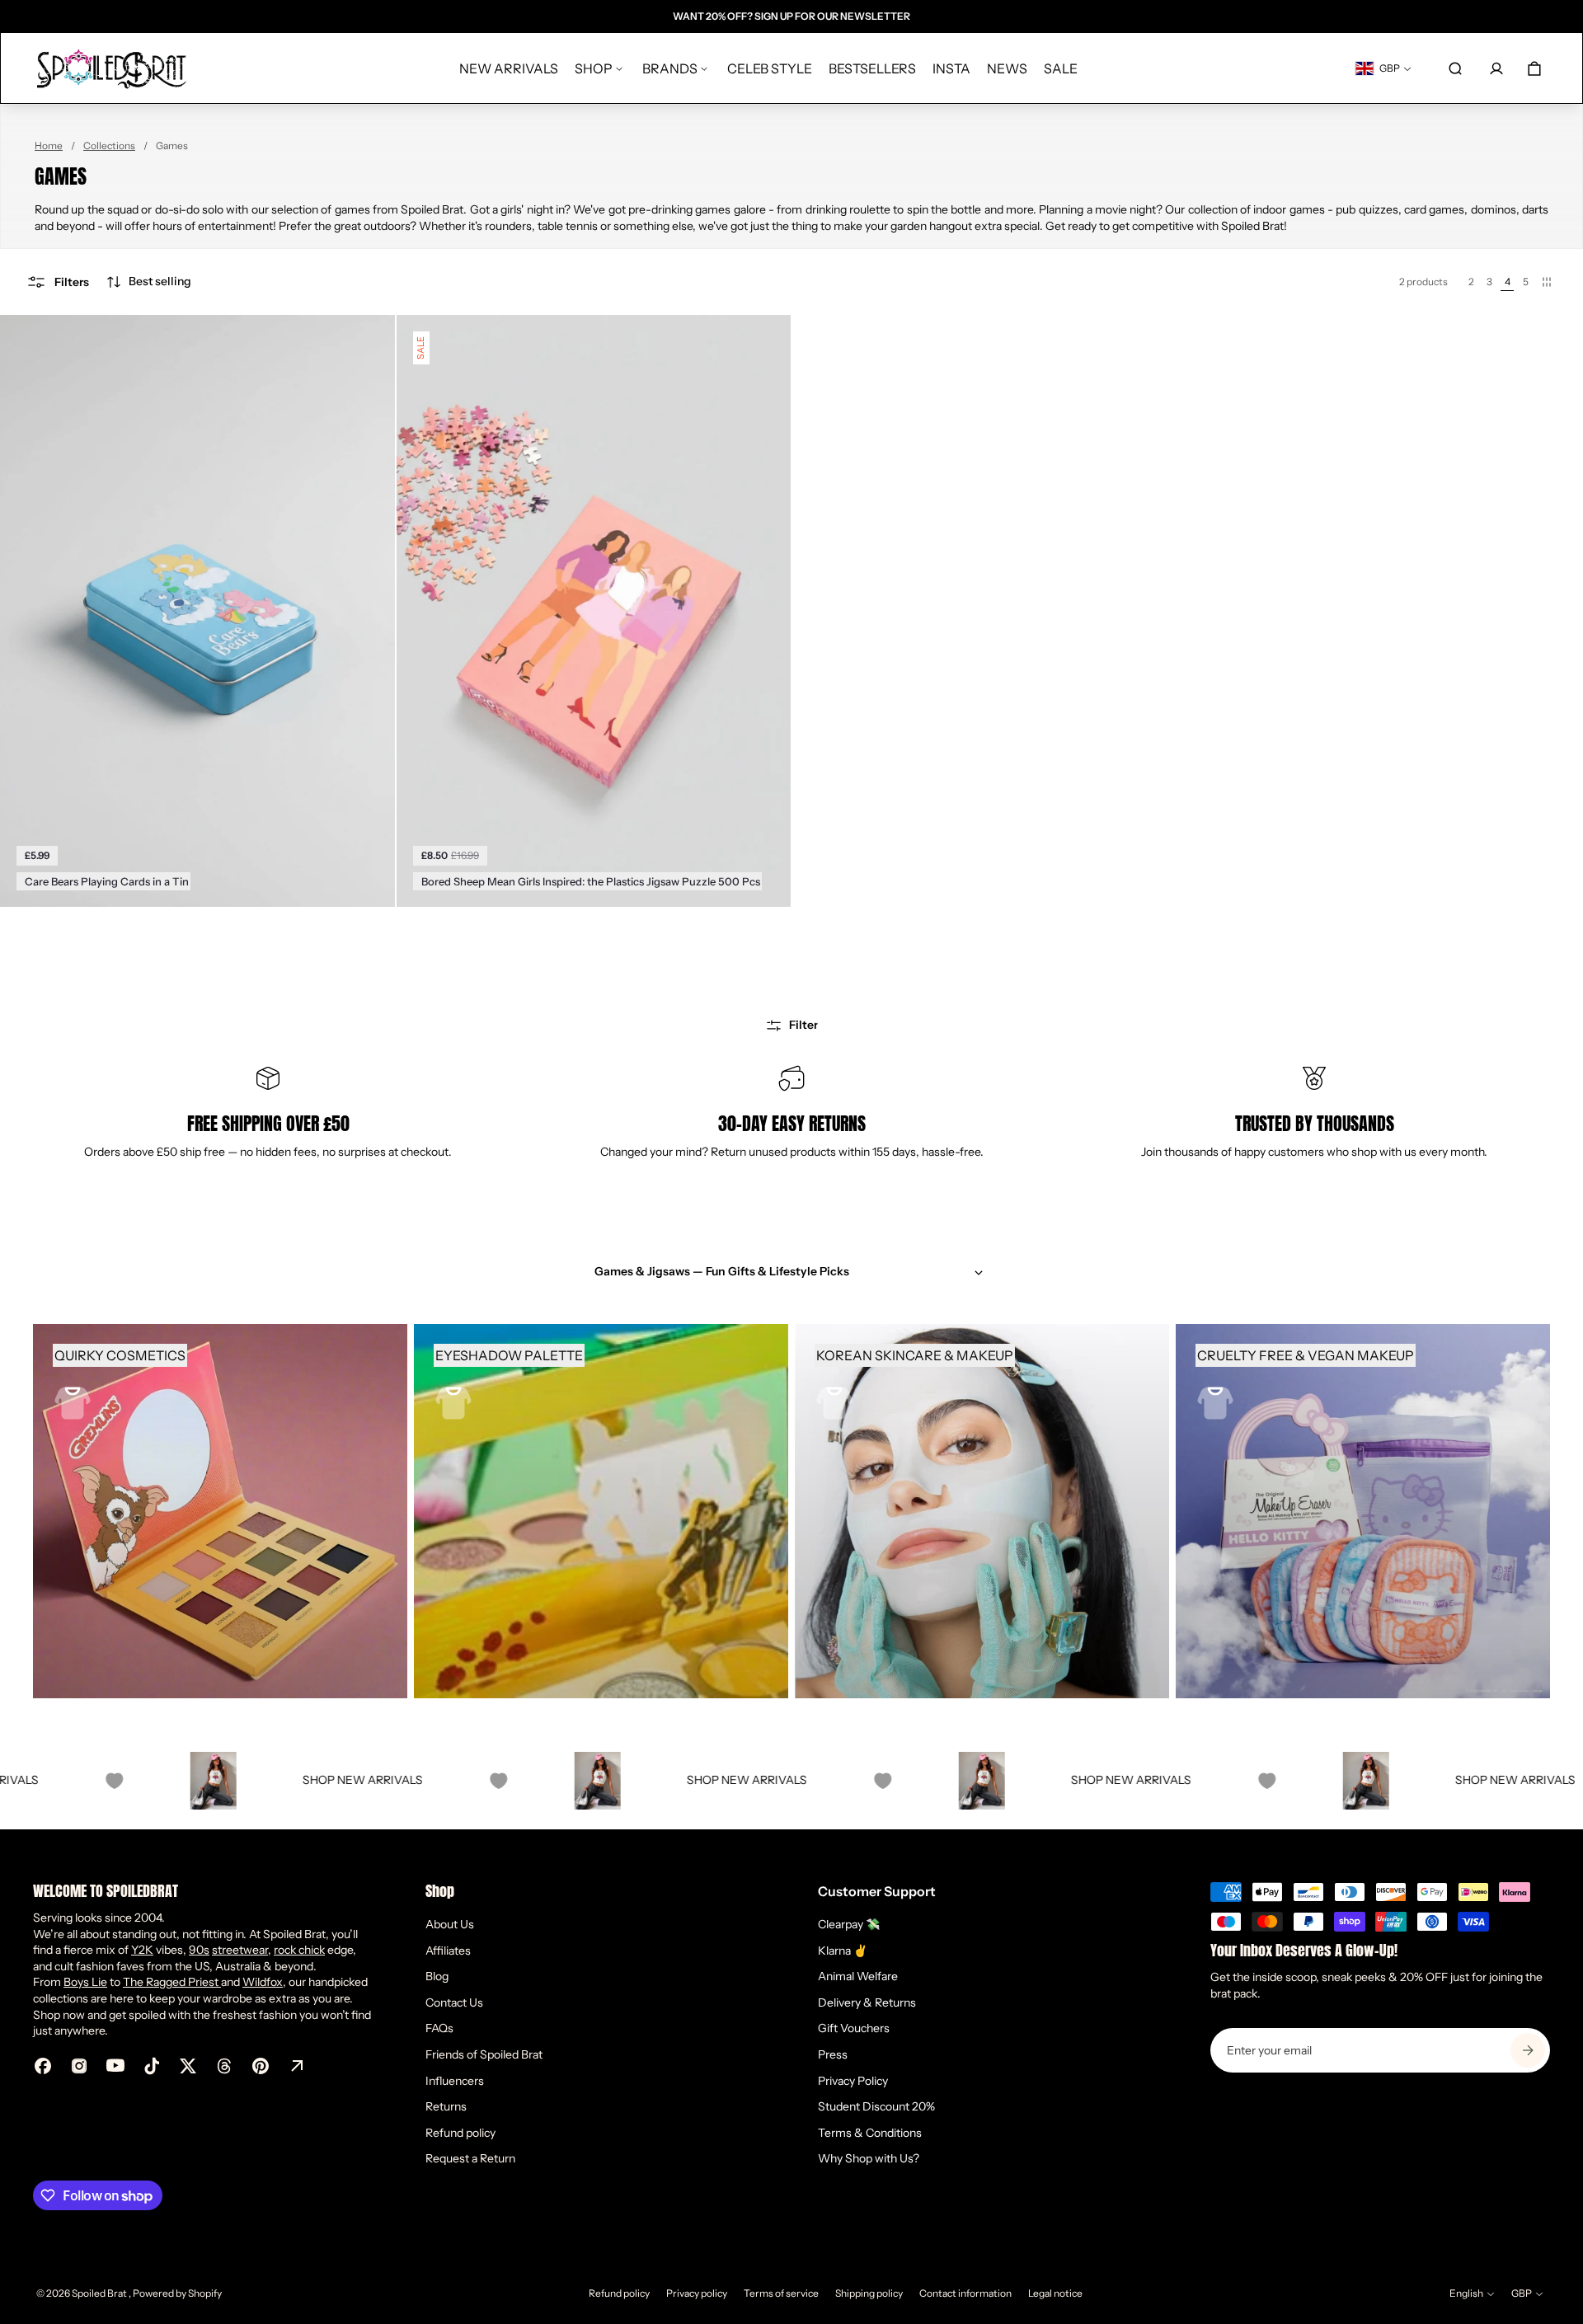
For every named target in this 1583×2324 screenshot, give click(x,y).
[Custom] (297, 2066)
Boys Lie (85, 1982)
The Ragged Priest (172, 1982)
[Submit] (1528, 2050)
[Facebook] (43, 2066)
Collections (109, 146)
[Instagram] (79, 2066)
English (1466, 2293)
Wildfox (263, 1982)
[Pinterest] (261, 2066)
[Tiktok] (152, 2066)
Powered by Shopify (177, 2293)
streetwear (240, 1950)
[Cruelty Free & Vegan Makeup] (1363, 1511)
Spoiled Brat (100, 2293)
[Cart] (1534, 68)
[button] (148, 282)
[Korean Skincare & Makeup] (982, 1511)
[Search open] (1455, 68)
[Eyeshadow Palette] (601, 1511)
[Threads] (224, 2066)
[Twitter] (188, 2066)
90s (199, 1950)
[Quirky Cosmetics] (220, 1511)
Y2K (142, 1950)
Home (49, 146)
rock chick (299, 1950)
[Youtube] (115, 2066)
